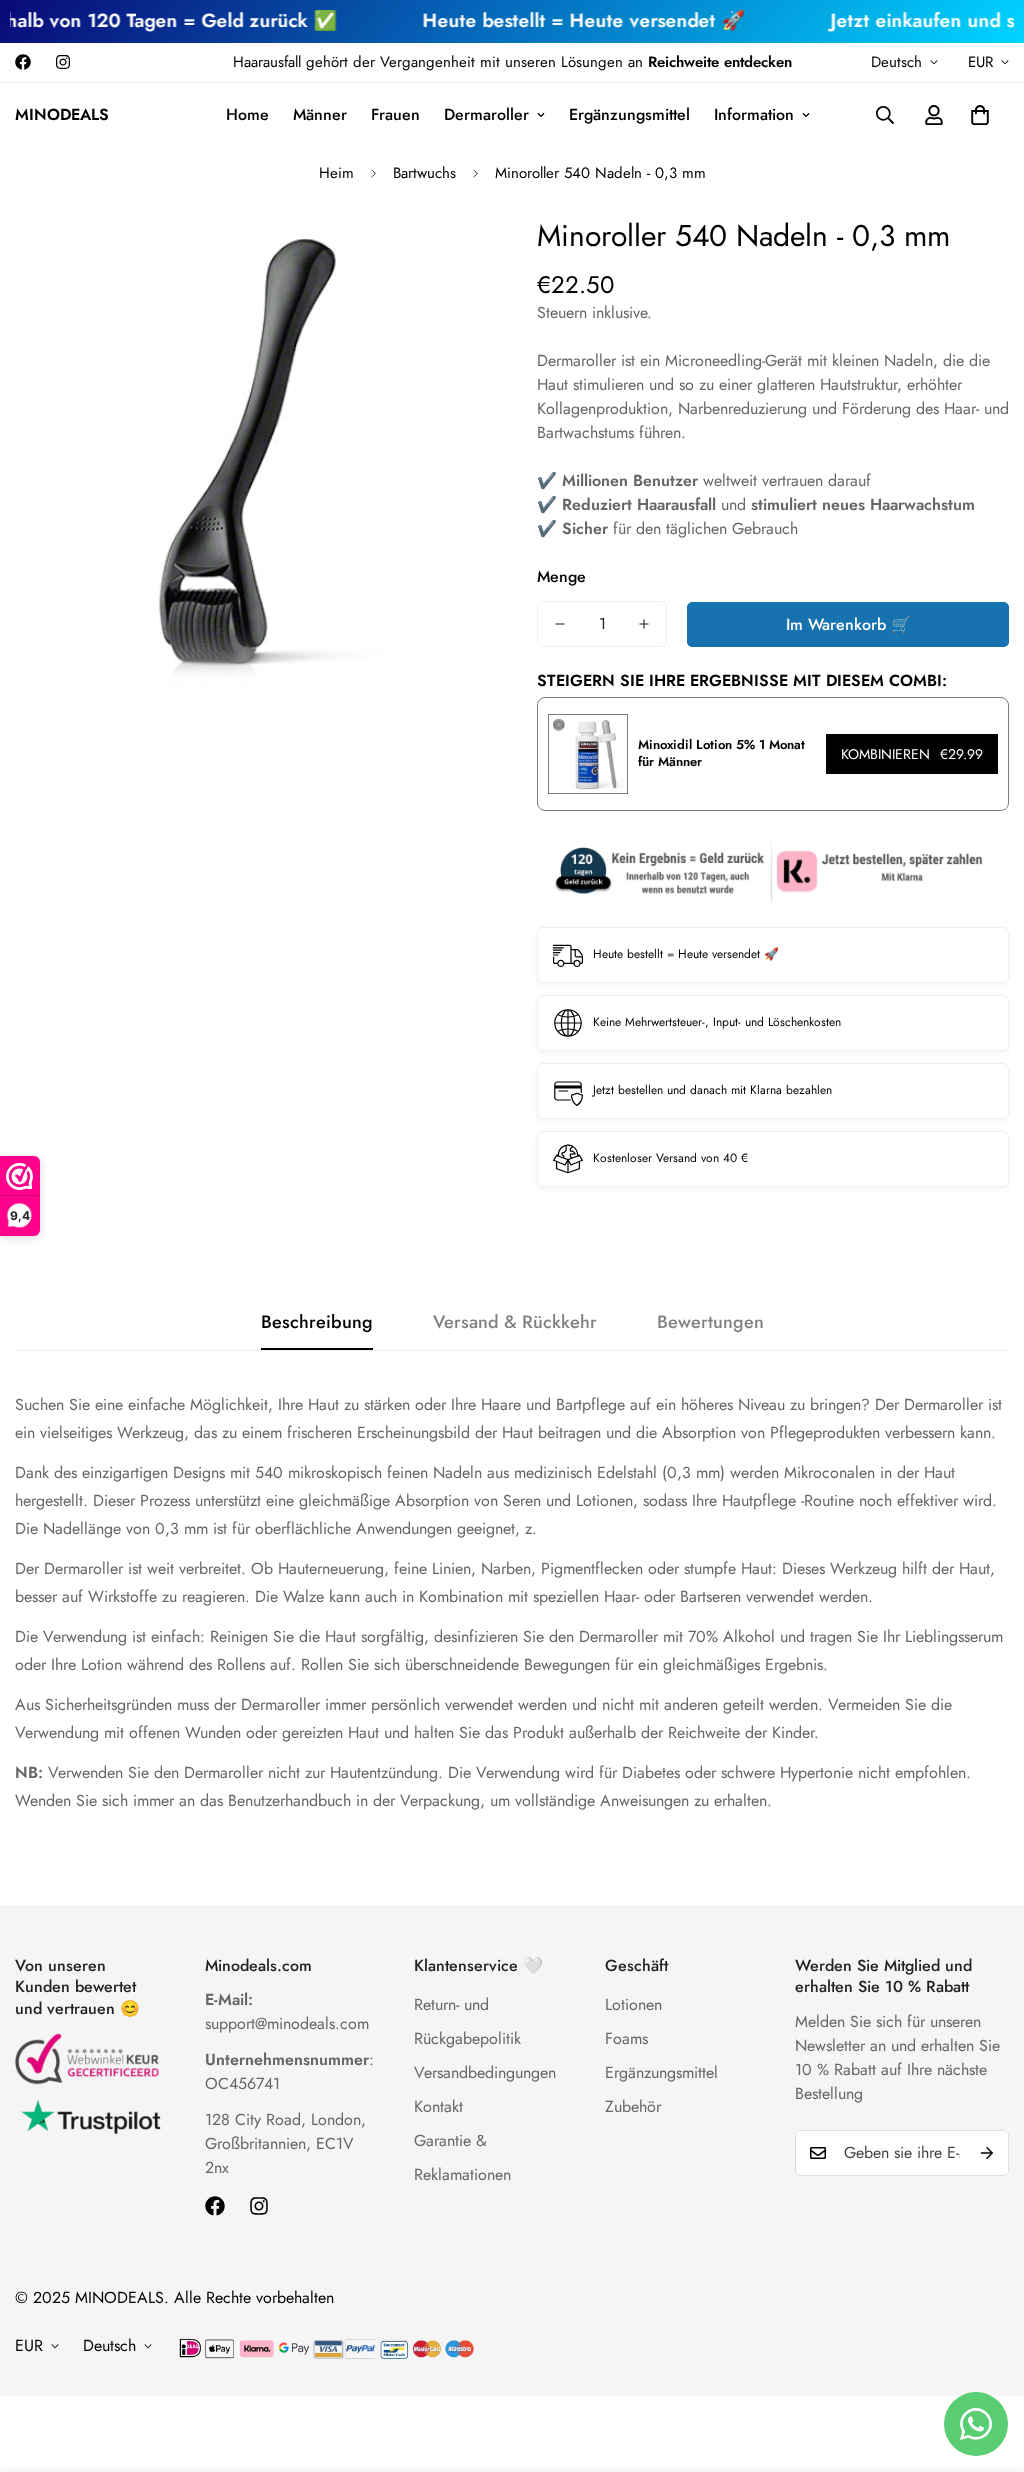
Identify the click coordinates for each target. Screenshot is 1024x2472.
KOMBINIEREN (912, 754)
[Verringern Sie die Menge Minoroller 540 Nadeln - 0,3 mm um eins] (560, 624)
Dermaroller (486, 114)
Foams (626, 2038)
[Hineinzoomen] (444, 257)
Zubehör (633, 2106)
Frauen (395, 114)
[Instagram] (63, 62)
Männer (320, 114)
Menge (561, 576)
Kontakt (438, 2106)
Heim (336, 173)
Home (247, 114)
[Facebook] (23, 62)
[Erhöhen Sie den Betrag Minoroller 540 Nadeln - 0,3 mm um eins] (644, 624)
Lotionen (633, 2004)
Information (754, 114)
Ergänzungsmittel (629, 114)
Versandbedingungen (485, 2072)
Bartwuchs (424, 173)
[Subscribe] (987, 2153)
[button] (980, 115)
